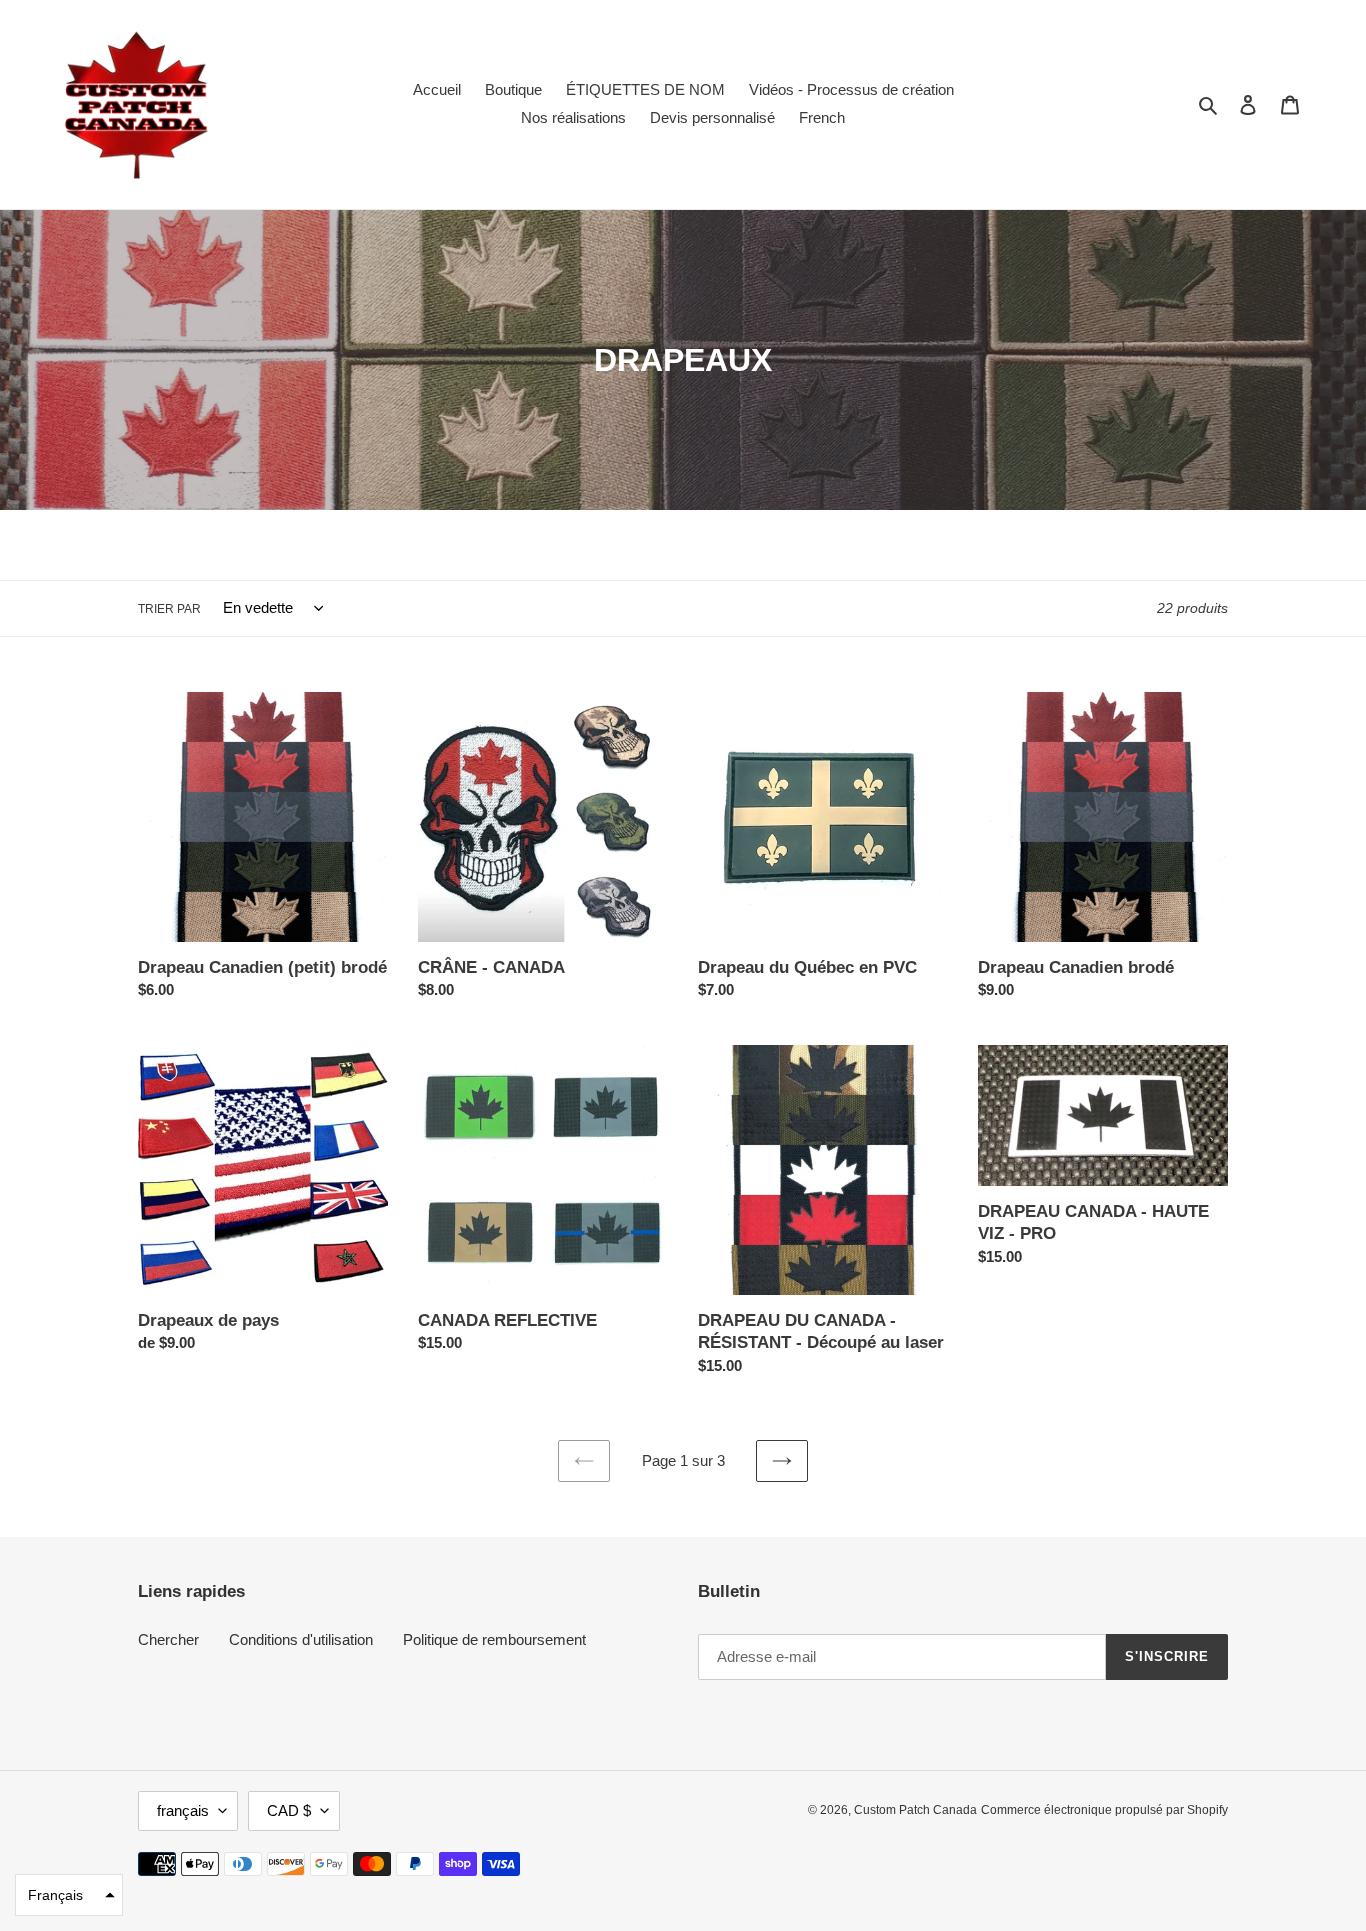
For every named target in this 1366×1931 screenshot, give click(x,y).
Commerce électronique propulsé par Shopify (1104, 1810)
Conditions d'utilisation (301, 1639)
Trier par (169, 609)
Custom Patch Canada (915, 1810)
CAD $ (289, 1810)
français (183, 1810)
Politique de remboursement (494, 1639)
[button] (69, 1895)
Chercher (168, 1639)
